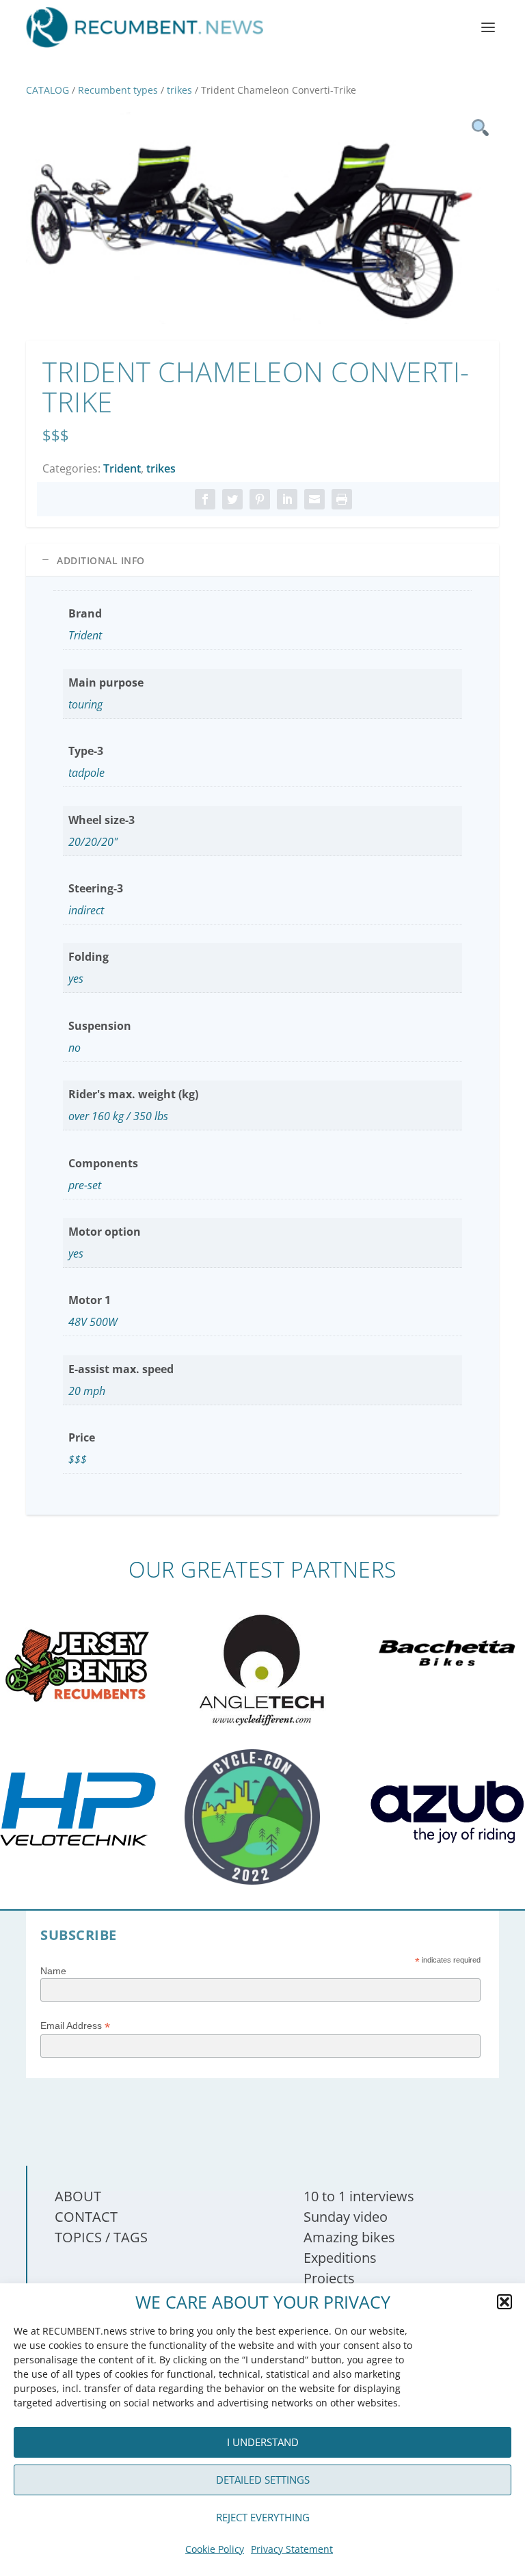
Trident (122, 468)
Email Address (75, 2026)
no (75, 1048)
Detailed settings (263, 2480)
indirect (86, 910)
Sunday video (346, 2217)
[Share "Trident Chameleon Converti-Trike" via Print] (342, 499)
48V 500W (93, 1322)
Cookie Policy (215, 2549)
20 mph (87, 1391)
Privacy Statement (292, 2549)
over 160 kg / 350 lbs (118, 1116)
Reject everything (263, 2517)
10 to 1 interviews (359, 2196)
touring (85, 704)
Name (53, 1971)
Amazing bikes (349, 2237)
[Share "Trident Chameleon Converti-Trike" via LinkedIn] (287, 499)
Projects (329, 2278)
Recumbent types (118, 90)
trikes (179, 90)
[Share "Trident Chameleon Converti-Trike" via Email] (314, 499)
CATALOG (48, 90)
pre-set (85, 1185)
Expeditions (340, 2258)
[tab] (262, 560)
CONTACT (86, 2217)
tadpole (86, 773)
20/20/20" (93, 842)
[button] (504, 2302)
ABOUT (78, 2196)
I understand (263, 2442)
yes (76, 979)
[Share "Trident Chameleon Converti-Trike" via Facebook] (205, 499)
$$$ (78, 1459)
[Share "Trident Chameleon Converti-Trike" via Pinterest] (260, 499)
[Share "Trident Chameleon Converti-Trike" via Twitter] (232, 499)
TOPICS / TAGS (101, 2237)
